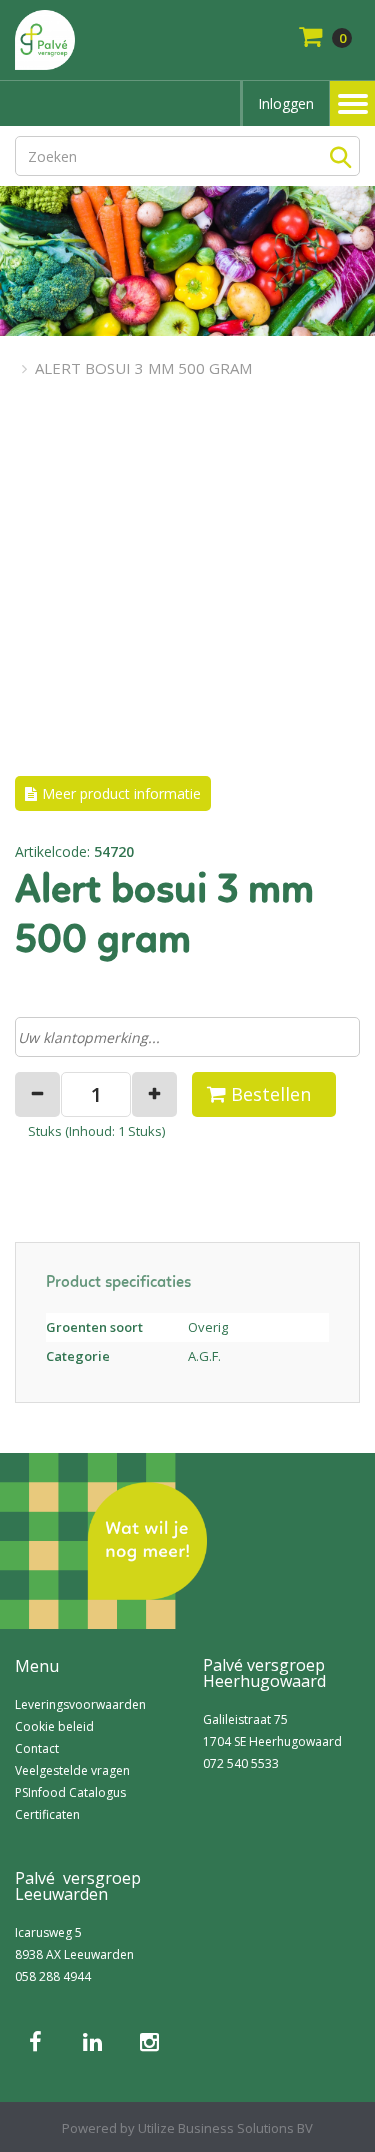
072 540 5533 (241, 1763)
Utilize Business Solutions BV (225, 2128)
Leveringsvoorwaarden (80, 1704)
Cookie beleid (54, 1726)
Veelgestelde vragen (72, 1770)
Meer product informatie (121, 793)
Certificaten (47, 1814)
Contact (37, 1748)
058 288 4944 (53, 1976)
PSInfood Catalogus (70, 1792)
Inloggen (286, 103)
